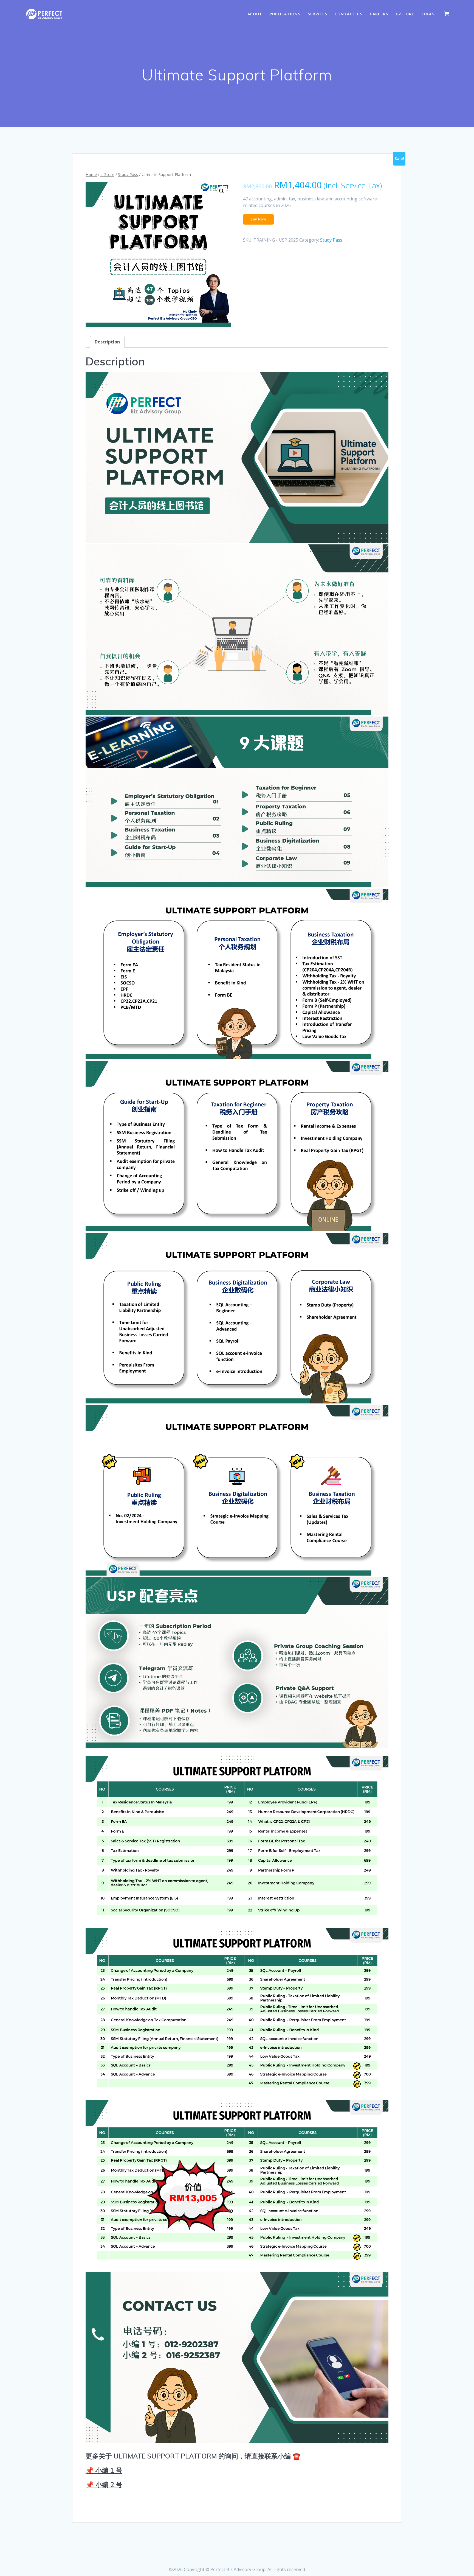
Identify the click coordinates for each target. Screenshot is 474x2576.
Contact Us (349, 14)
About (255, 14)
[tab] (107, 342)
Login (428, 14)
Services (318, 14)
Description (107, 342)
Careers (379, 14)
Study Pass (128, 174)
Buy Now (259, 219)
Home (91, 174)
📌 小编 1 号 (104, 2470)
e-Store (405, 14)
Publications (285, 14)
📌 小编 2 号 (104, 2485)
